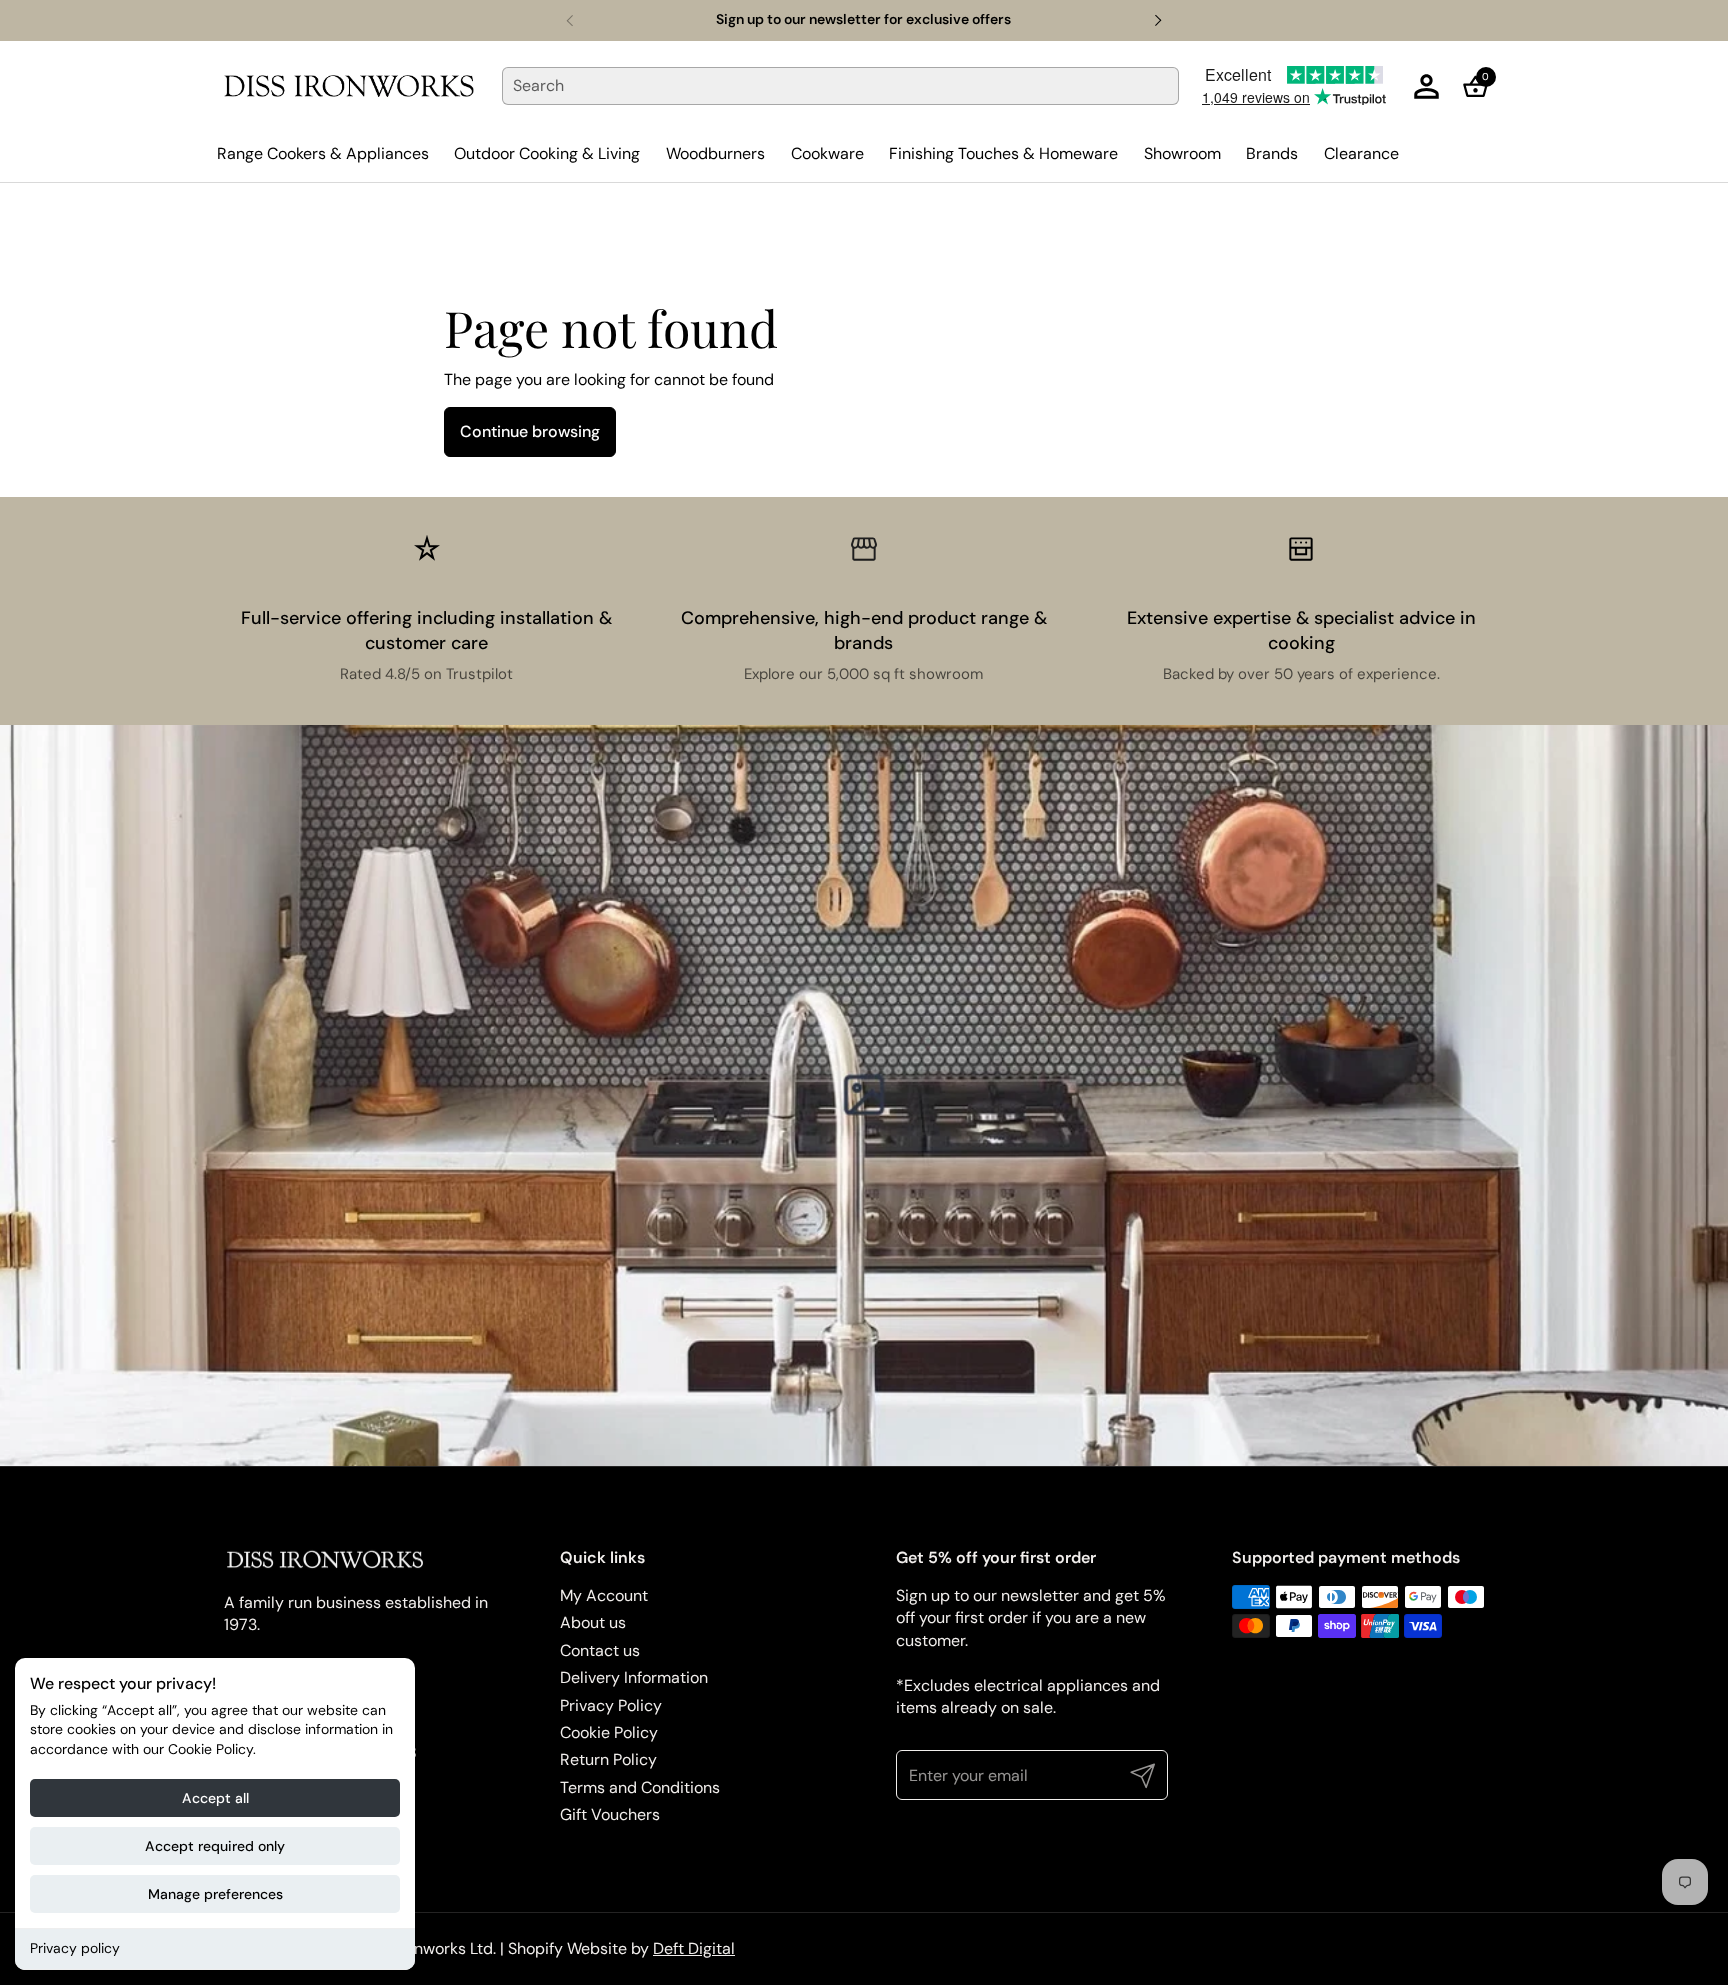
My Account (604, 1595)
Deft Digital (694, 1948)
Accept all (215, 1798)
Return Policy (608, 1759)
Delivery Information (634, 1677)
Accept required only (215, 1846)
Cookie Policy (609, 1732)
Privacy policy (75, 1948)
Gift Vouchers (610, 1814)
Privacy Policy (611, 1705)
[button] (1481, 86)
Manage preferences (215, 1894)
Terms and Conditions (640, 1787)
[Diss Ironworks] (349, 86)
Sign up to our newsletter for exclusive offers (863, 19)
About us (593, 1622)
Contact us (600, 1650)
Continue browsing (530, 431)
